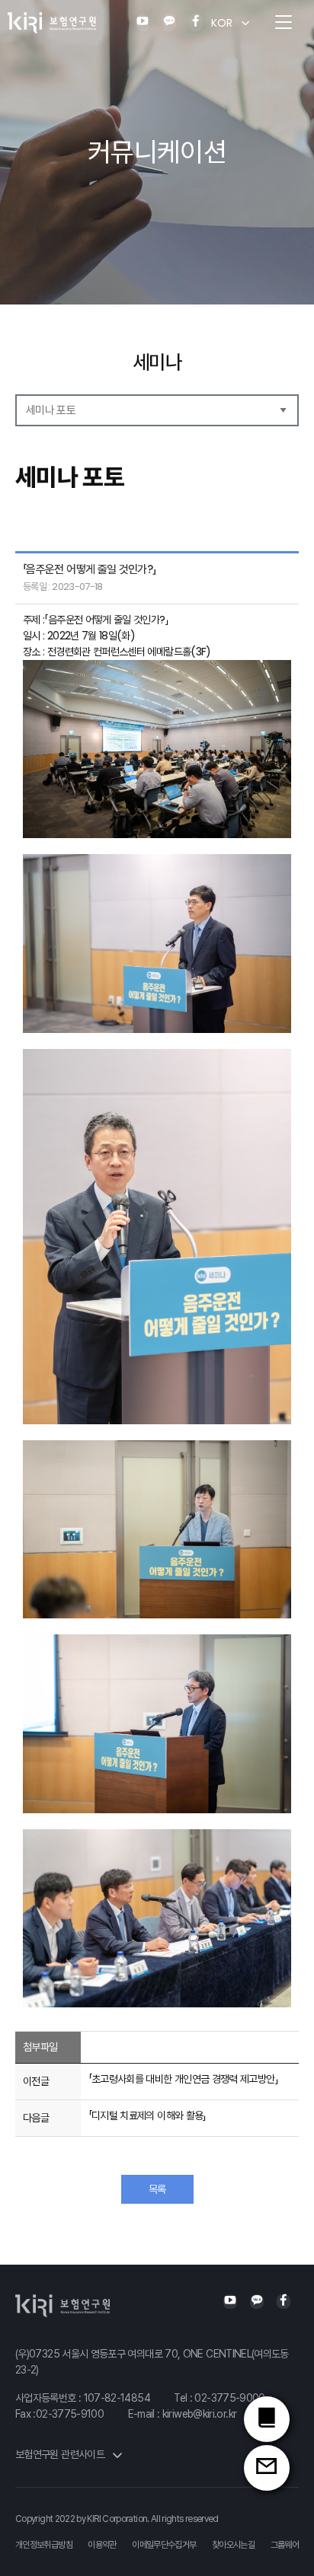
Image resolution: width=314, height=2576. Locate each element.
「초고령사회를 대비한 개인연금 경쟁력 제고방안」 (183, 2079)
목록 (157, 2189)
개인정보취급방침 (44, 2545)
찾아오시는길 (233, 2545)
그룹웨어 (285, 2545)
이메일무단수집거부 (164, 2545)
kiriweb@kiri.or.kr (199, 2414)
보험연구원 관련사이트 (61, 2454)
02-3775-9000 (229, 2398)
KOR (222, 23)
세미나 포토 (51, 410)
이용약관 (102, 2545)
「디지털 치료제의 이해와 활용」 (147, 2115)
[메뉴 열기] (284, 23)
